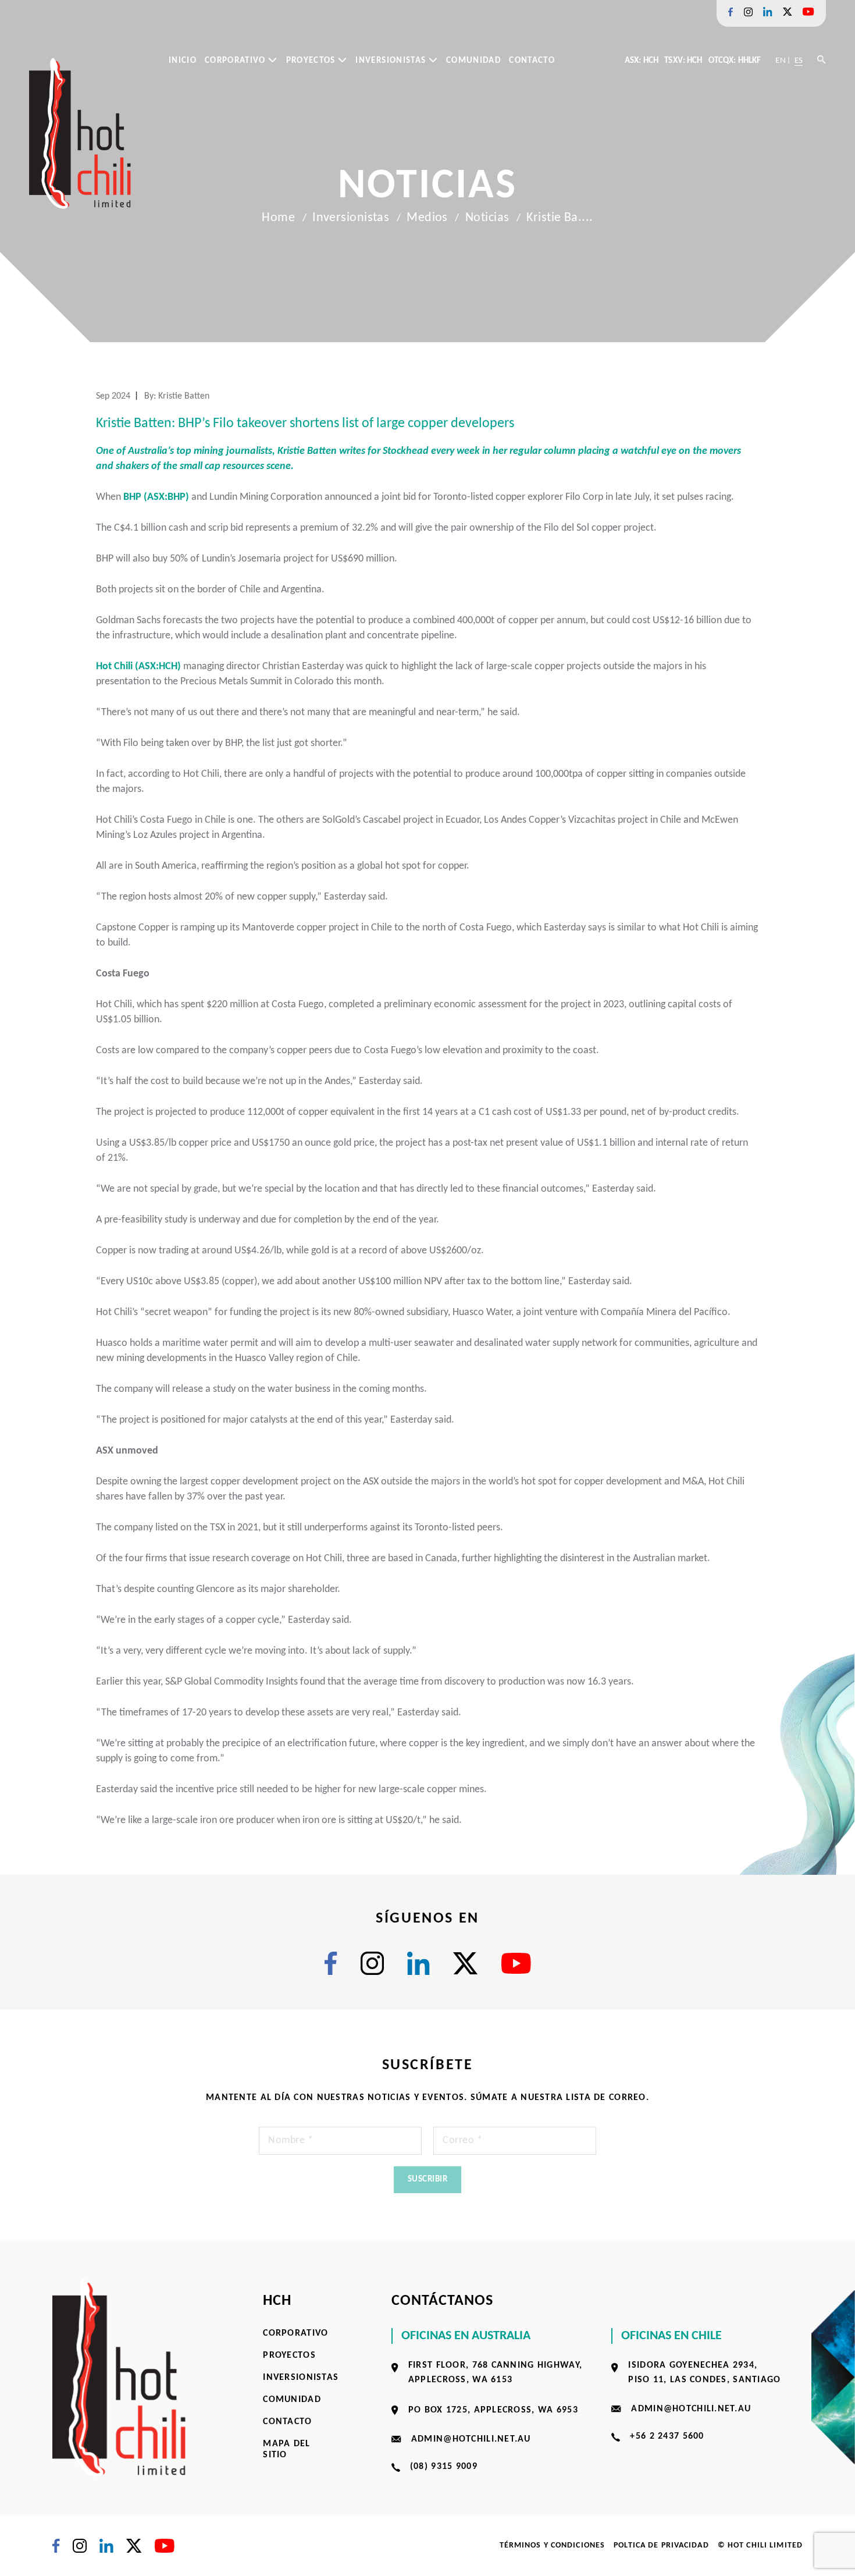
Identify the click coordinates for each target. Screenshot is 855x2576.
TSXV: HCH (683, 61)
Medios (427, 218)
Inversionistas (392, 61)
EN (780, 61)
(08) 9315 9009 (444, 2467)
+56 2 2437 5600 (667, 2436)
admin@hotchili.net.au (471, 2439)
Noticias (487, 218)
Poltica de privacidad (661, 2545)
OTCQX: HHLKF (735, 61)
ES (799, 61)
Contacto (532, 61)
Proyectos (312, 61)
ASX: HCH (642, 61)
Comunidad (473, 61)
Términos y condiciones (553, 2545)
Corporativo (236, 61)
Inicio (183, 61)
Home (278, 218)
